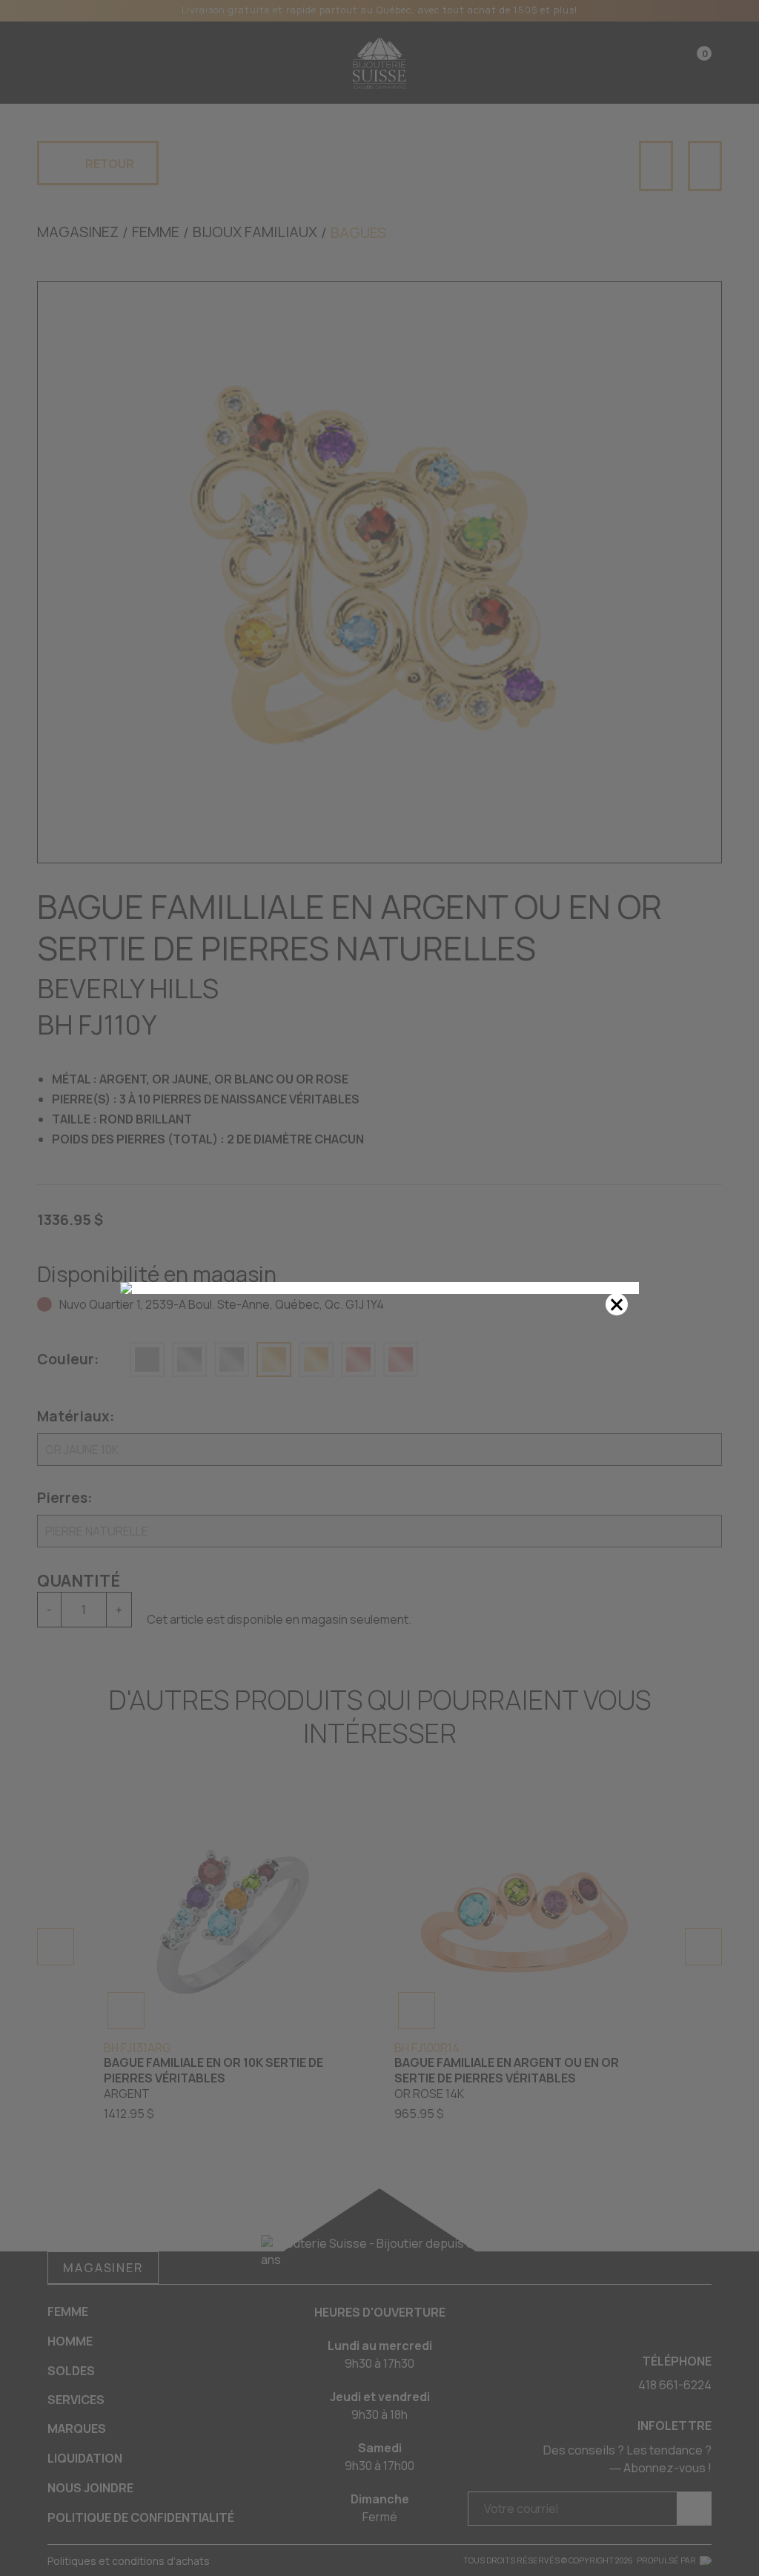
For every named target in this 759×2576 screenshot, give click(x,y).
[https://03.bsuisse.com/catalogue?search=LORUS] (379, 1288)
